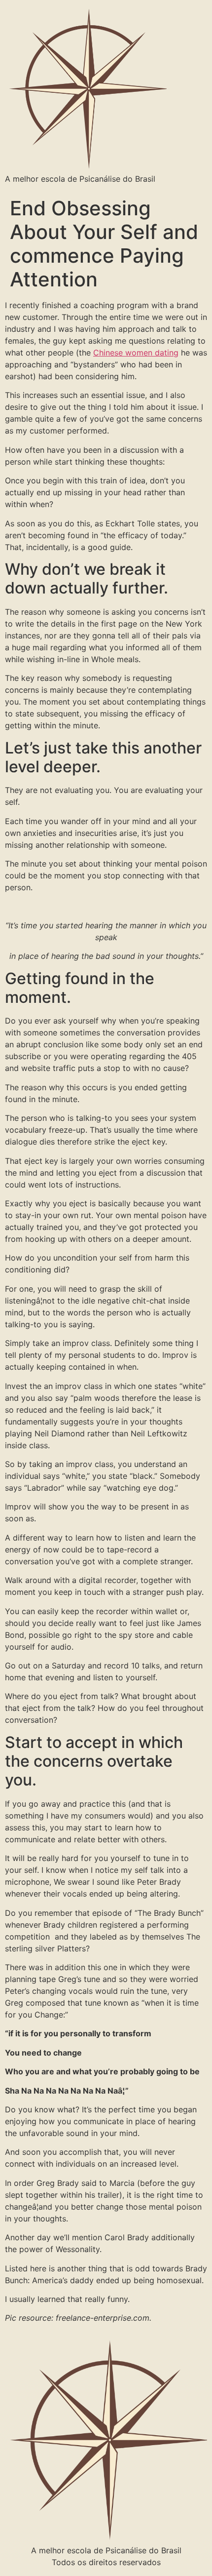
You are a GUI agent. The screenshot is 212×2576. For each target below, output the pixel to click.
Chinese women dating (136, 353)
